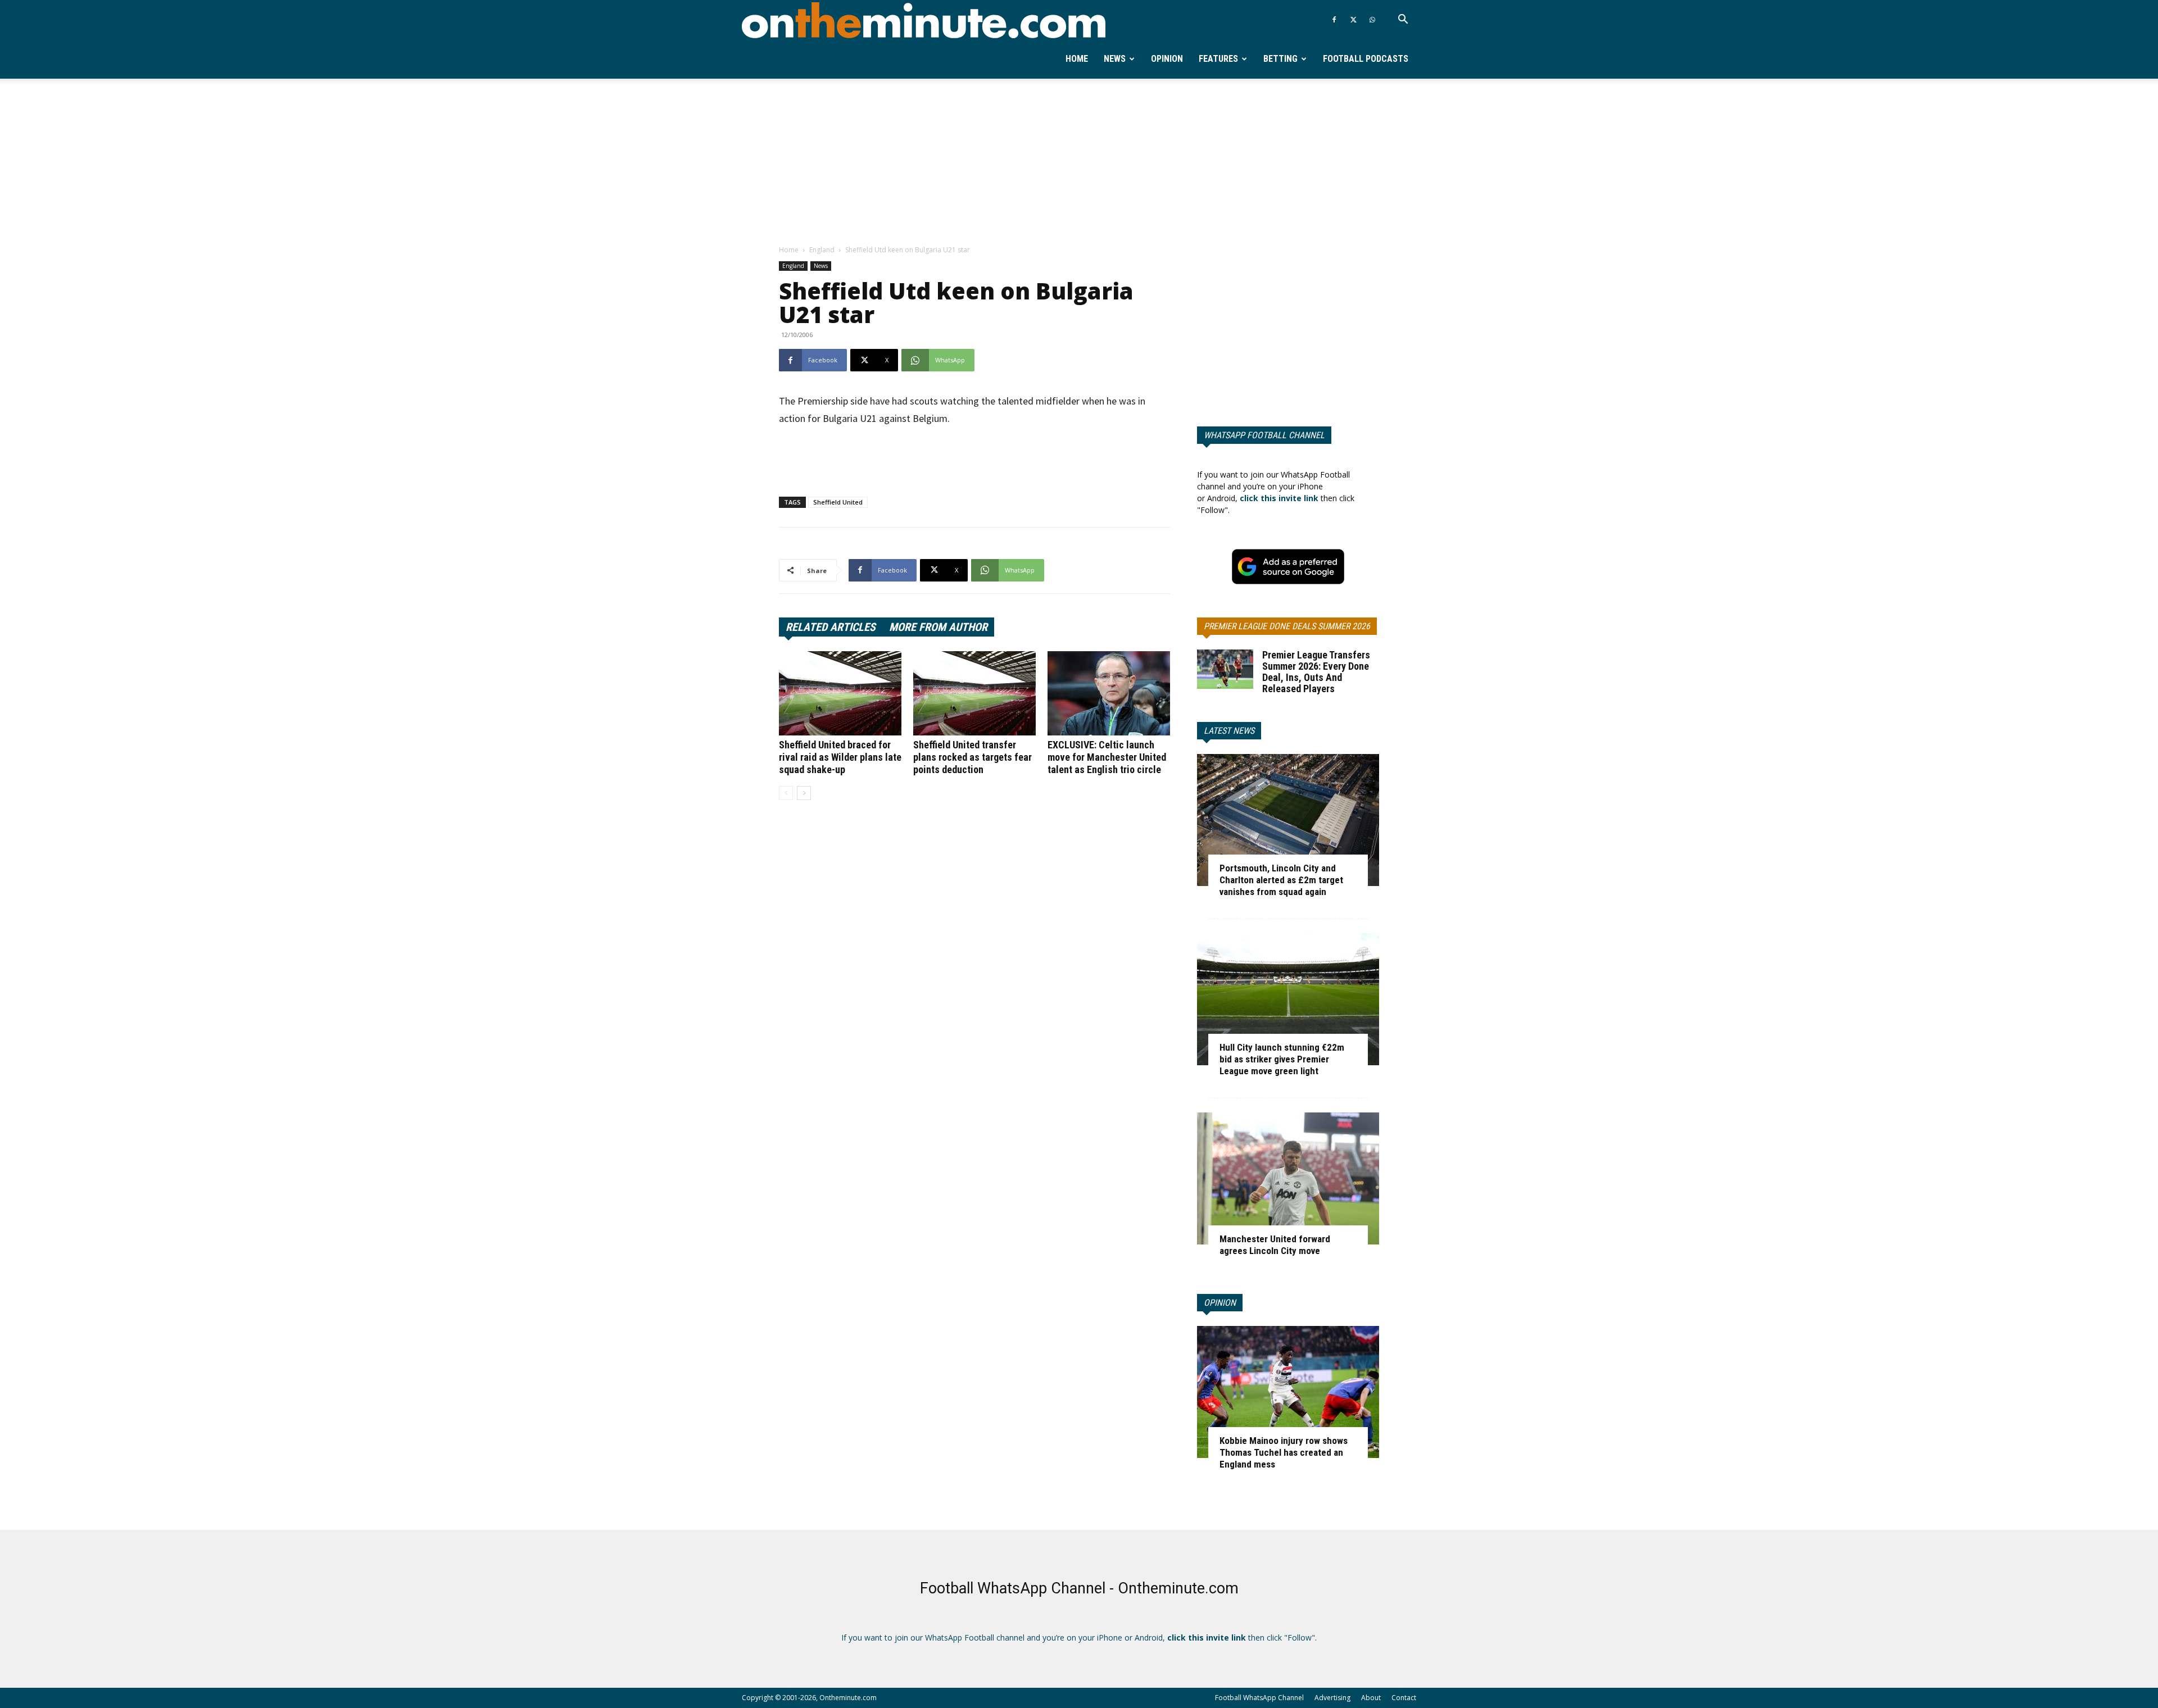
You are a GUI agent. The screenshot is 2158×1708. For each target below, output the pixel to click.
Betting (1280, 59)
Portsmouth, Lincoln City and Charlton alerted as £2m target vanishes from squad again (1281, 880)
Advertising (1332, 1698)
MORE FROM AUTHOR (938, 627)
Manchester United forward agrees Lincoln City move (1275, 1245)
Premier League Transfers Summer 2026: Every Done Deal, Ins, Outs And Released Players (1316, 672)
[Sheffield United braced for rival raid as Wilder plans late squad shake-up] (840, 693)
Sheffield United (838, 502)
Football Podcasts (1366, 59)
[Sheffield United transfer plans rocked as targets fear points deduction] (974, 693)
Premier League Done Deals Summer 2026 (1287, 626)
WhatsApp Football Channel (1264, 435)
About (1371, 1698)
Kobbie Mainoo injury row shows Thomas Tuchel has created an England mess (1284, 1452)
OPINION (1220, 1303)
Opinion (1167, 59)
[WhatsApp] (1372, 20)
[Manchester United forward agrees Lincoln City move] (1288, 1178)
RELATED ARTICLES (831, 627)
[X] (1353, 20)
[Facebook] (1334, 20)
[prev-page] (786, 793)
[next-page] (804, 793)
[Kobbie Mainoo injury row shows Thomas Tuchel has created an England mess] (1288, 1392)
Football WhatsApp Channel (1259, 1698)
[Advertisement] (1079, 162)
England (822, 250)
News (1115, 59)
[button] (1403, 21)
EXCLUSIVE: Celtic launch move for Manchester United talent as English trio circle (1107, 757)
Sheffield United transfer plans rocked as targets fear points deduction (973, 757)
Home (1077, 59)
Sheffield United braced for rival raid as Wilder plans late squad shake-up (840, 757)
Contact (1404, 1698)
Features (1218, 59)
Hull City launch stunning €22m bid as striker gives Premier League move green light (1282, 1059)
